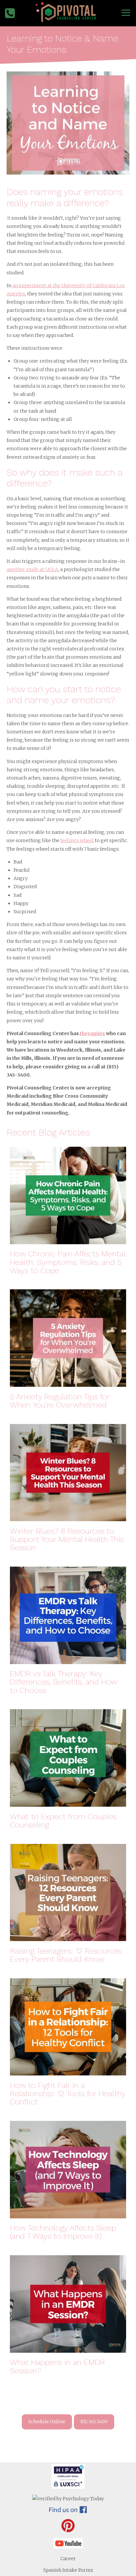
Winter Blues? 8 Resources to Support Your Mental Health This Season (67, 1540)
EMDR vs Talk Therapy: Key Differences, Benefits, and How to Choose (63, 1682)
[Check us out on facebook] (68, 2511)
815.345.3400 (94, 2422)
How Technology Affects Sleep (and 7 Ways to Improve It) (63, 2232)
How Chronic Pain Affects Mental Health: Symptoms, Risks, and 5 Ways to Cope (68, 1262)
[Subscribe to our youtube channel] (68, 2547)
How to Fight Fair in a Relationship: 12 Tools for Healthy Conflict (68, 2094)
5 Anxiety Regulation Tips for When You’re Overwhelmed (60, 1401)
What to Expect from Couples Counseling (63, 1821)
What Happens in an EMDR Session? (57, 2367)
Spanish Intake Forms (68, 2570)
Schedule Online (47, 2422)
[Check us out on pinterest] (68, 2531)
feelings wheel (78, 840)
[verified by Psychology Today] (68, 2499)
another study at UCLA (32, 569)
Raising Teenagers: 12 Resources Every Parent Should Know (66, 1955)
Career (68, 2559)
